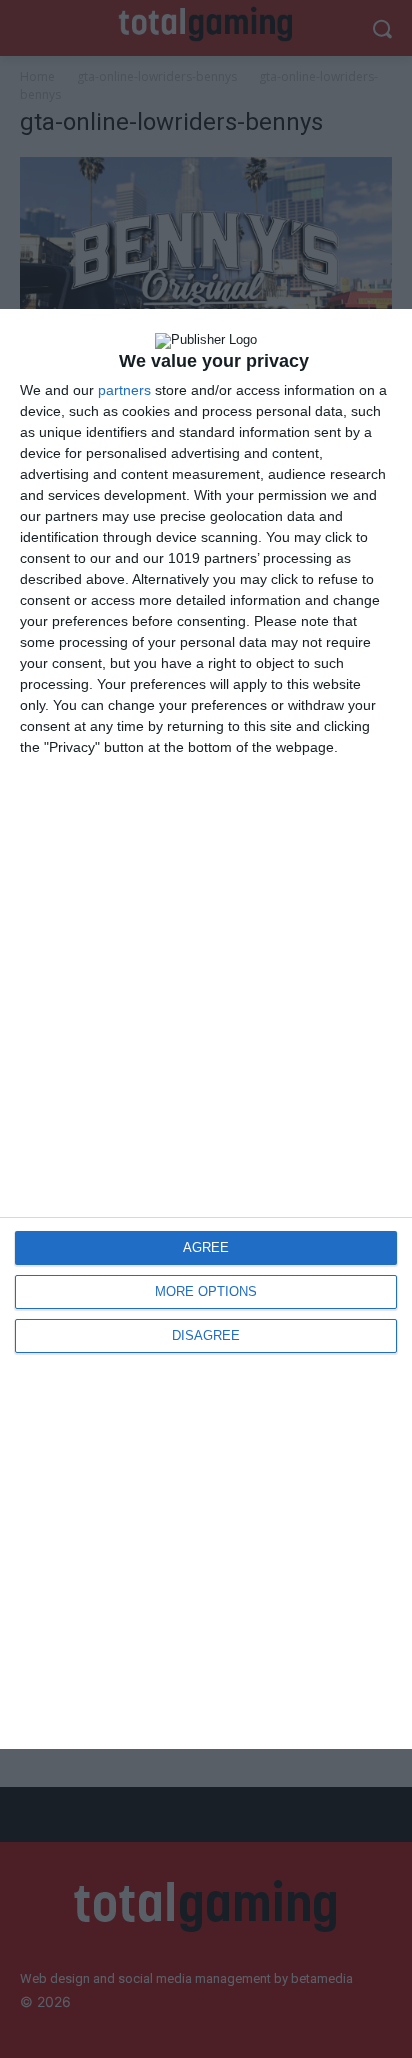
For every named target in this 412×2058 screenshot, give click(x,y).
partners (124, 390)
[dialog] (206, 1029)
